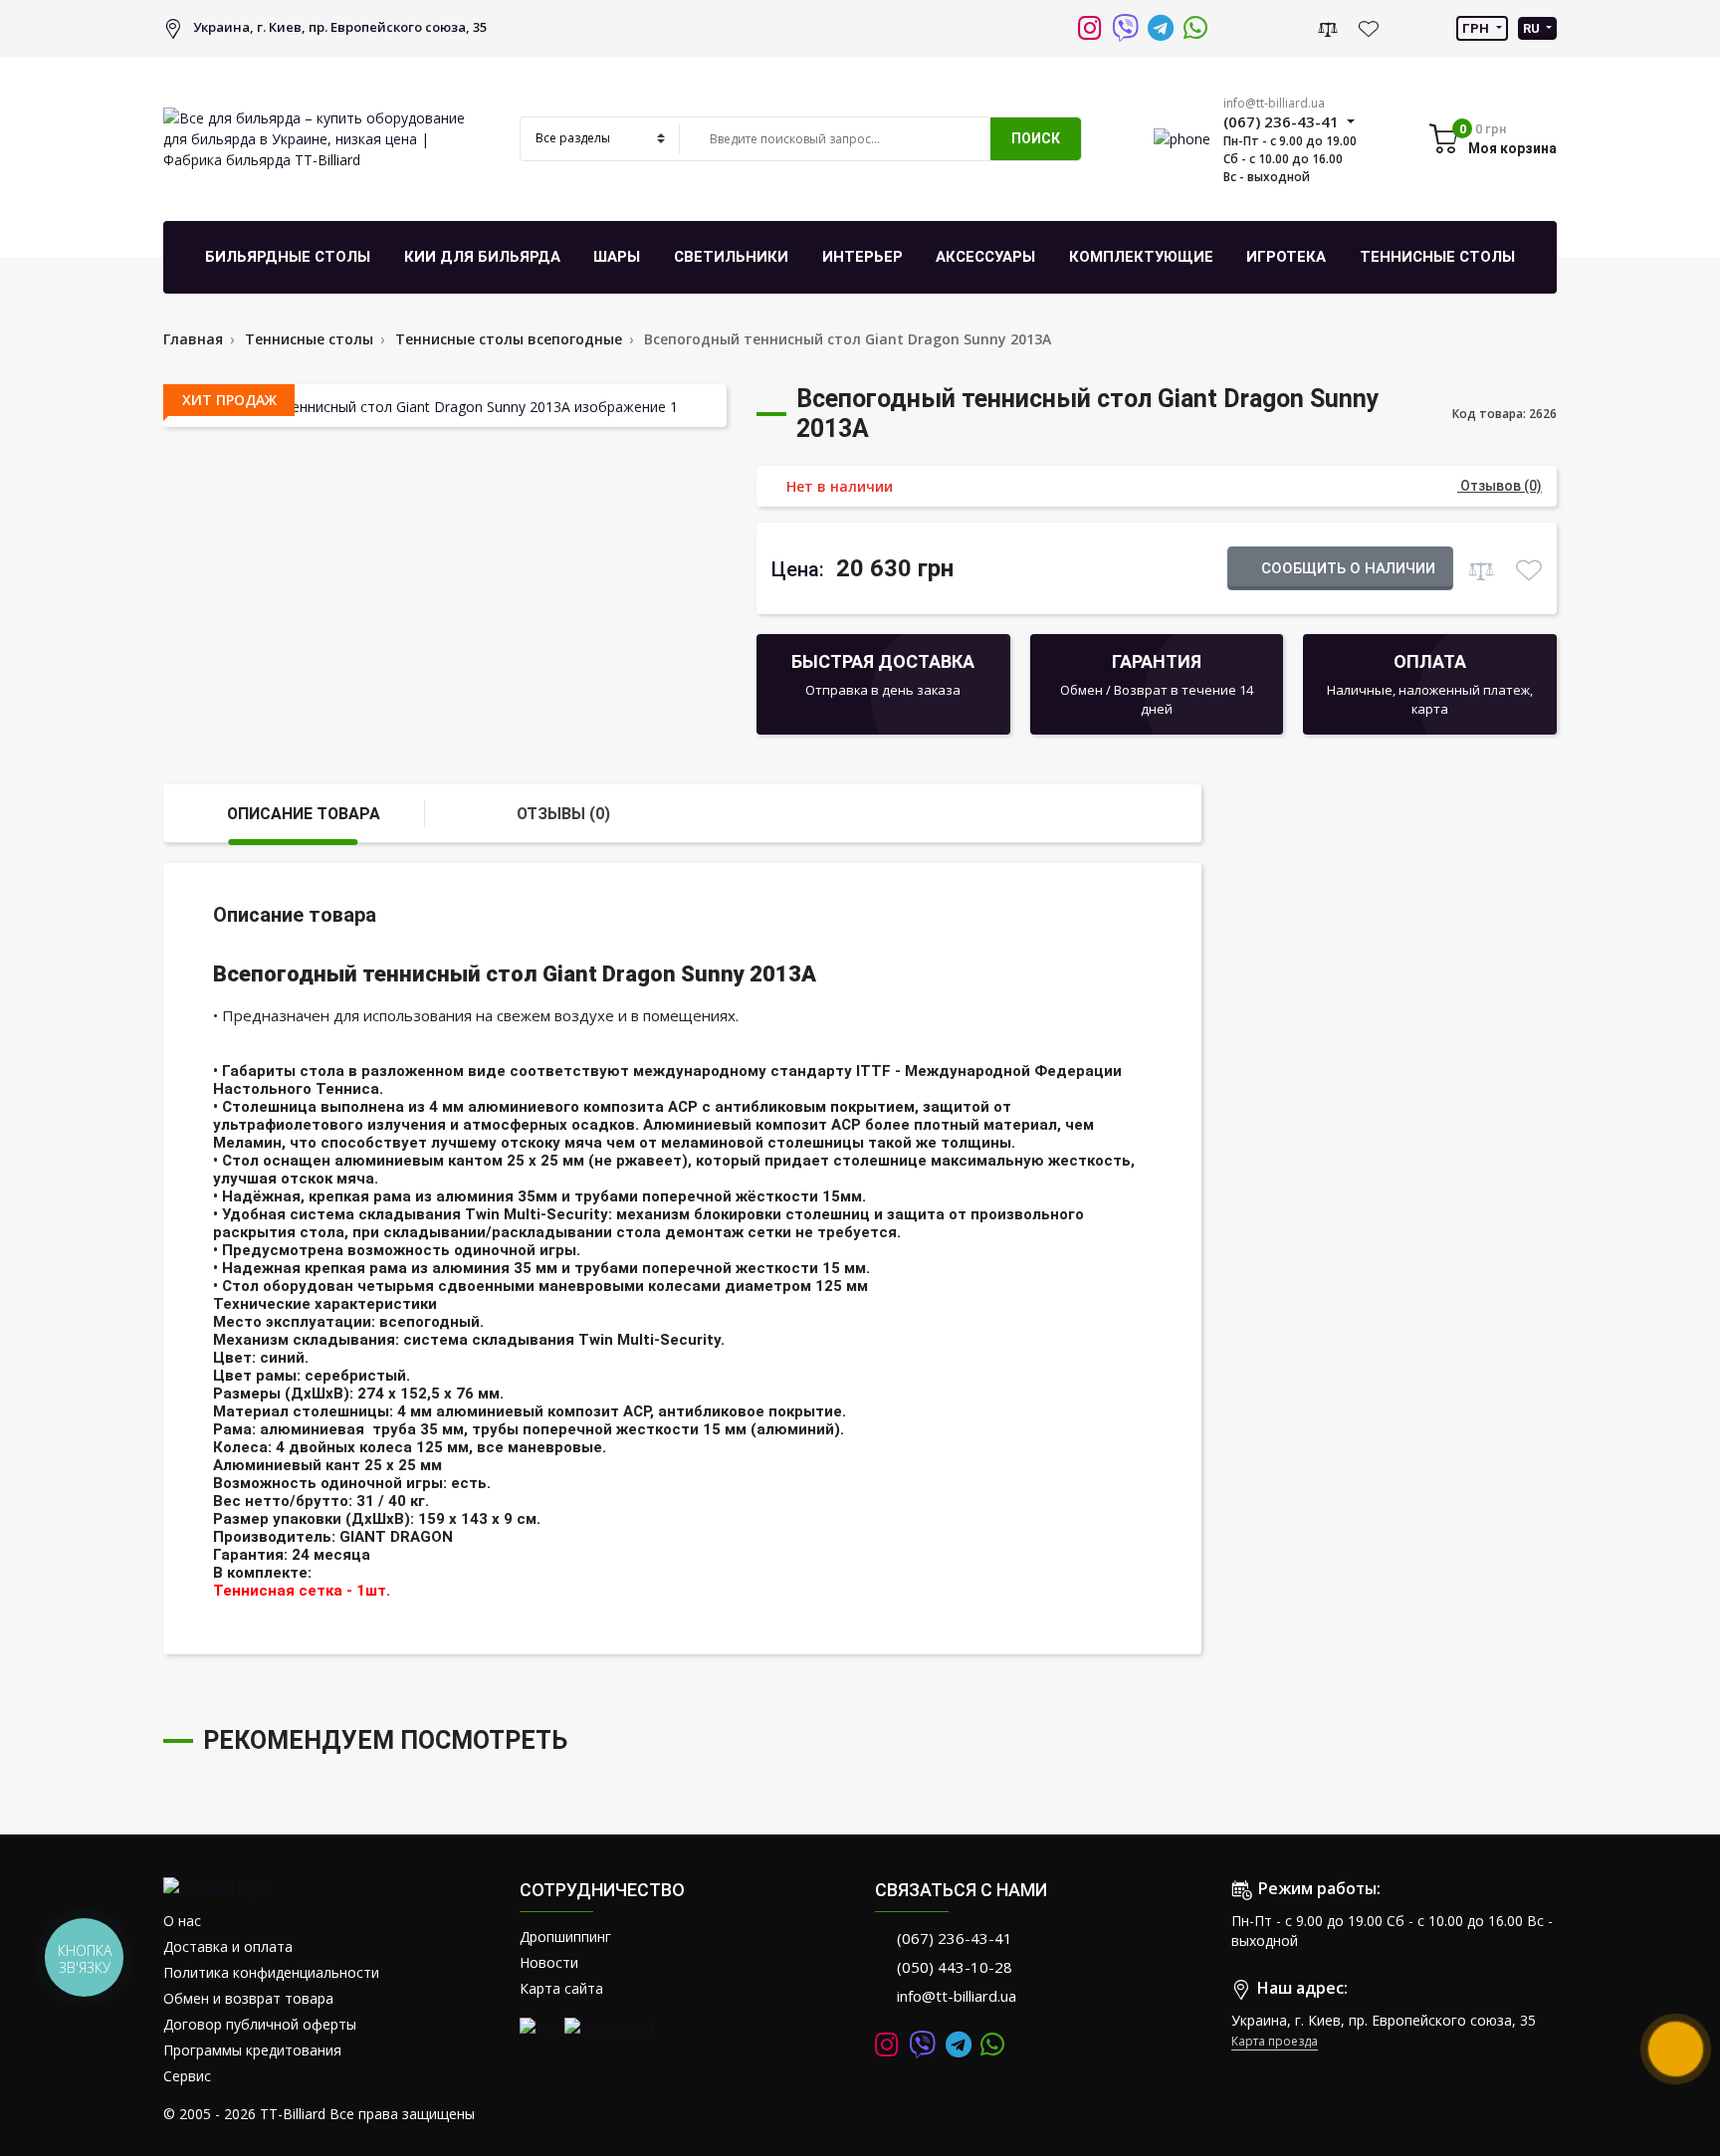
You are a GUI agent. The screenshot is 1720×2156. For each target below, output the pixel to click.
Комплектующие (1141, 257)
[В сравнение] (1481, 567)
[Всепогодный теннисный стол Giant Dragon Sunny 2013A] (445, 406)
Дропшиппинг (565, 1937)
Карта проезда (1275, 2041)
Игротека (1286, 257)
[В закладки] (1528, 567)
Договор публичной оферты (260, 2024)
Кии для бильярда (482, 257)
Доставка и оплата (228, 1946)
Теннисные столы (1437, 257)
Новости (549, 1962)
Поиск (1036, 138)
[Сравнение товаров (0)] (1328, 28)
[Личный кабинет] (1292, 27)
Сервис (187, 2076)
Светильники (731, 257)
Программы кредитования (252, 2050)
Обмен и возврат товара (248, 1998)
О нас (182, 1921)
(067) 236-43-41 (955, 1938)
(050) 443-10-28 (955, 1967)
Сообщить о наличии (1346, 568)
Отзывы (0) (563, 814)
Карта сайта (561, 1988)
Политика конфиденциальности (271, 1972)
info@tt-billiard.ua (1274, 103)
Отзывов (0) (1500, 486)
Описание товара (304, 814)
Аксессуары (985, 257)
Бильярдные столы (288, 257)
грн (1477, 28)
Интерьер (862, 257)
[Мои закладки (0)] (1368, 28)
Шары (617, 257)
